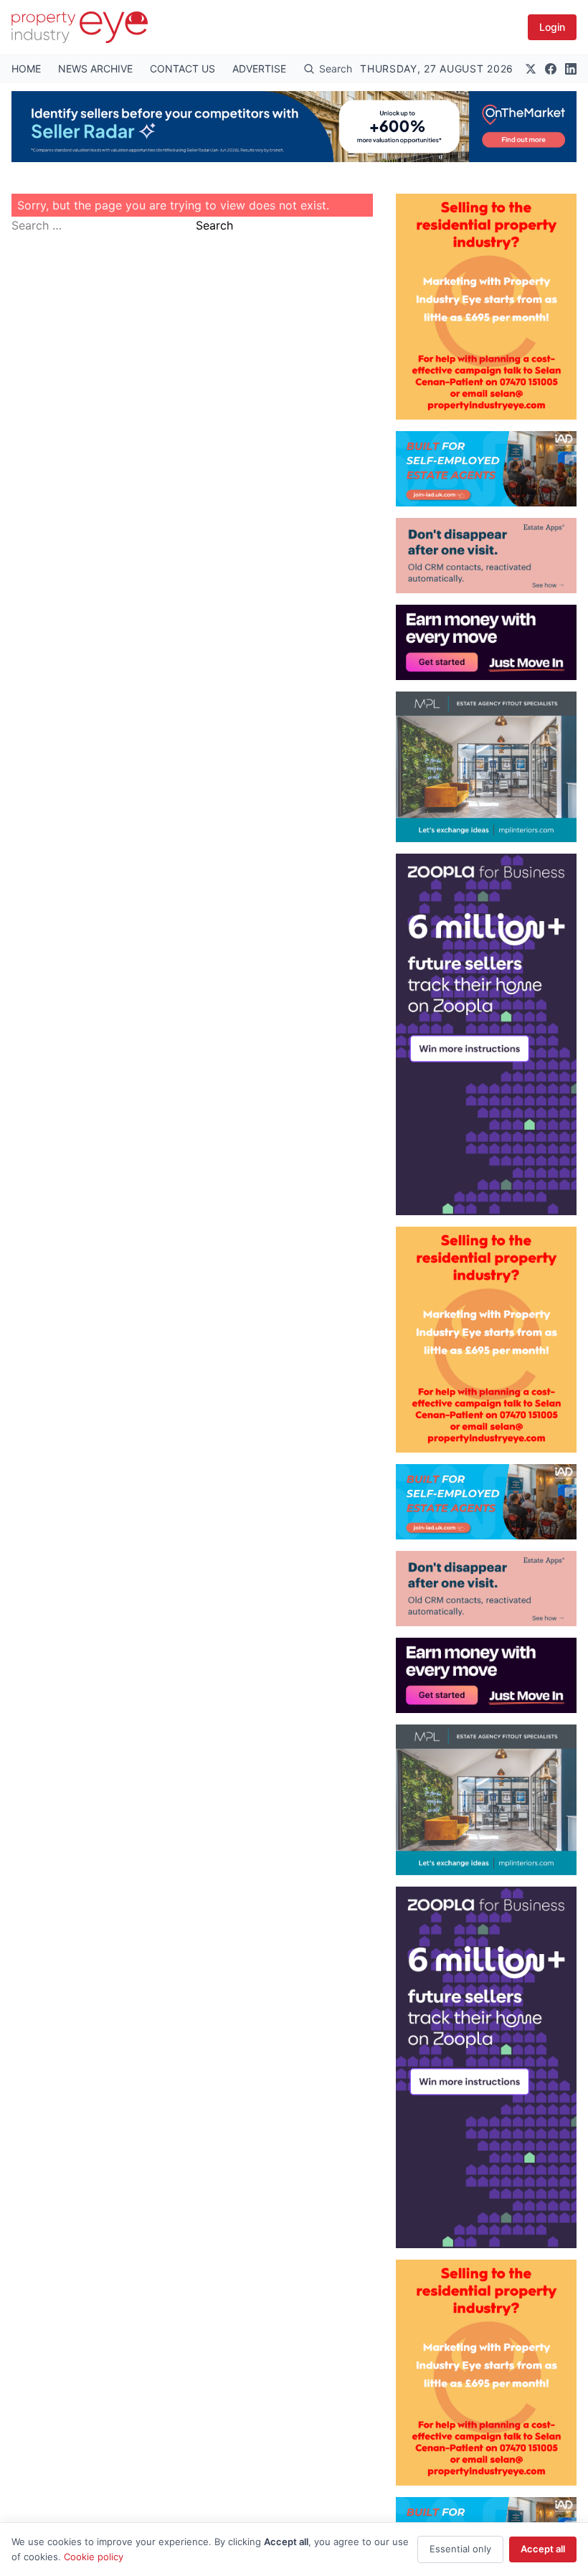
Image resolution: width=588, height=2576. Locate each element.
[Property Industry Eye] (80, 27)
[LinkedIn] (571, 69)
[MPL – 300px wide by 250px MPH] (486, 767)
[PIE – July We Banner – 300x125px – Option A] (486, 642)
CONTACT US (182, 69)
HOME (26, 69)
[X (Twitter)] (531, 69)
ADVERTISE (259, 69)
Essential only (460, 2549)
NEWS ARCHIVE (95, 69)
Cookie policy (94, 2557)
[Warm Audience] (486, 556)
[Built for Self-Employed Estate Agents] (486, 469)
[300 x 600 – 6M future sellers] (486, 1034)
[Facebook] (551, 69)
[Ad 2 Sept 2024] (486, 307)
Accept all (543, 2549)
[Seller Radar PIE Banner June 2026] (294, 127)
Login (552, 27)
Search (214, 225)
